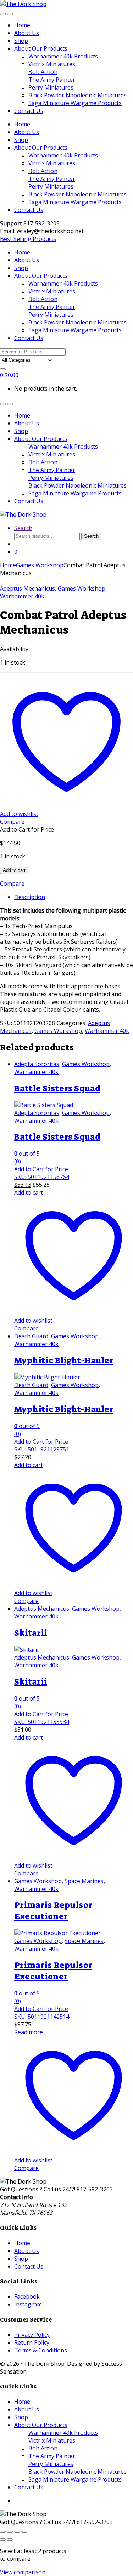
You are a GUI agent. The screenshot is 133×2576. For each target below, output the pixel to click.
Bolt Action (43, 72)
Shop (21, 41)
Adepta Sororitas (37, 1064)
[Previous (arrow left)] (3, 2540)
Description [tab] (30, 897)
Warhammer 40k (22, 596)
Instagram (28, 2304)
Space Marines (84, 1881)
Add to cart (14, 870)
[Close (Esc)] (24, 2532)
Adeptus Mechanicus (27, 588)
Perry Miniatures (51, 87)
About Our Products (41, 48)
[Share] (17, 2532)
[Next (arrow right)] (10, 2540)
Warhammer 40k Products (63, 56)
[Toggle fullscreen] (10, 2532)
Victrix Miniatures (52, 64)
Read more (29, 2032)
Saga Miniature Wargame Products (75, 103)
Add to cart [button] (29, 1192)
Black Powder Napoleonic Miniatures (77, 95)
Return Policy (32, 2342)
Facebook (27, 2296)
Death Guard (31, 1336)
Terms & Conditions (41, 2350)
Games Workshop (40, 565)
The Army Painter (52, 80)
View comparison (23, 2572)
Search (23, 528)
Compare (12, 822)
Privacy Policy (32, 2335)
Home (22, 25)
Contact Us (29, 111)
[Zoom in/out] (3, 2532)
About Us (27, 33)
